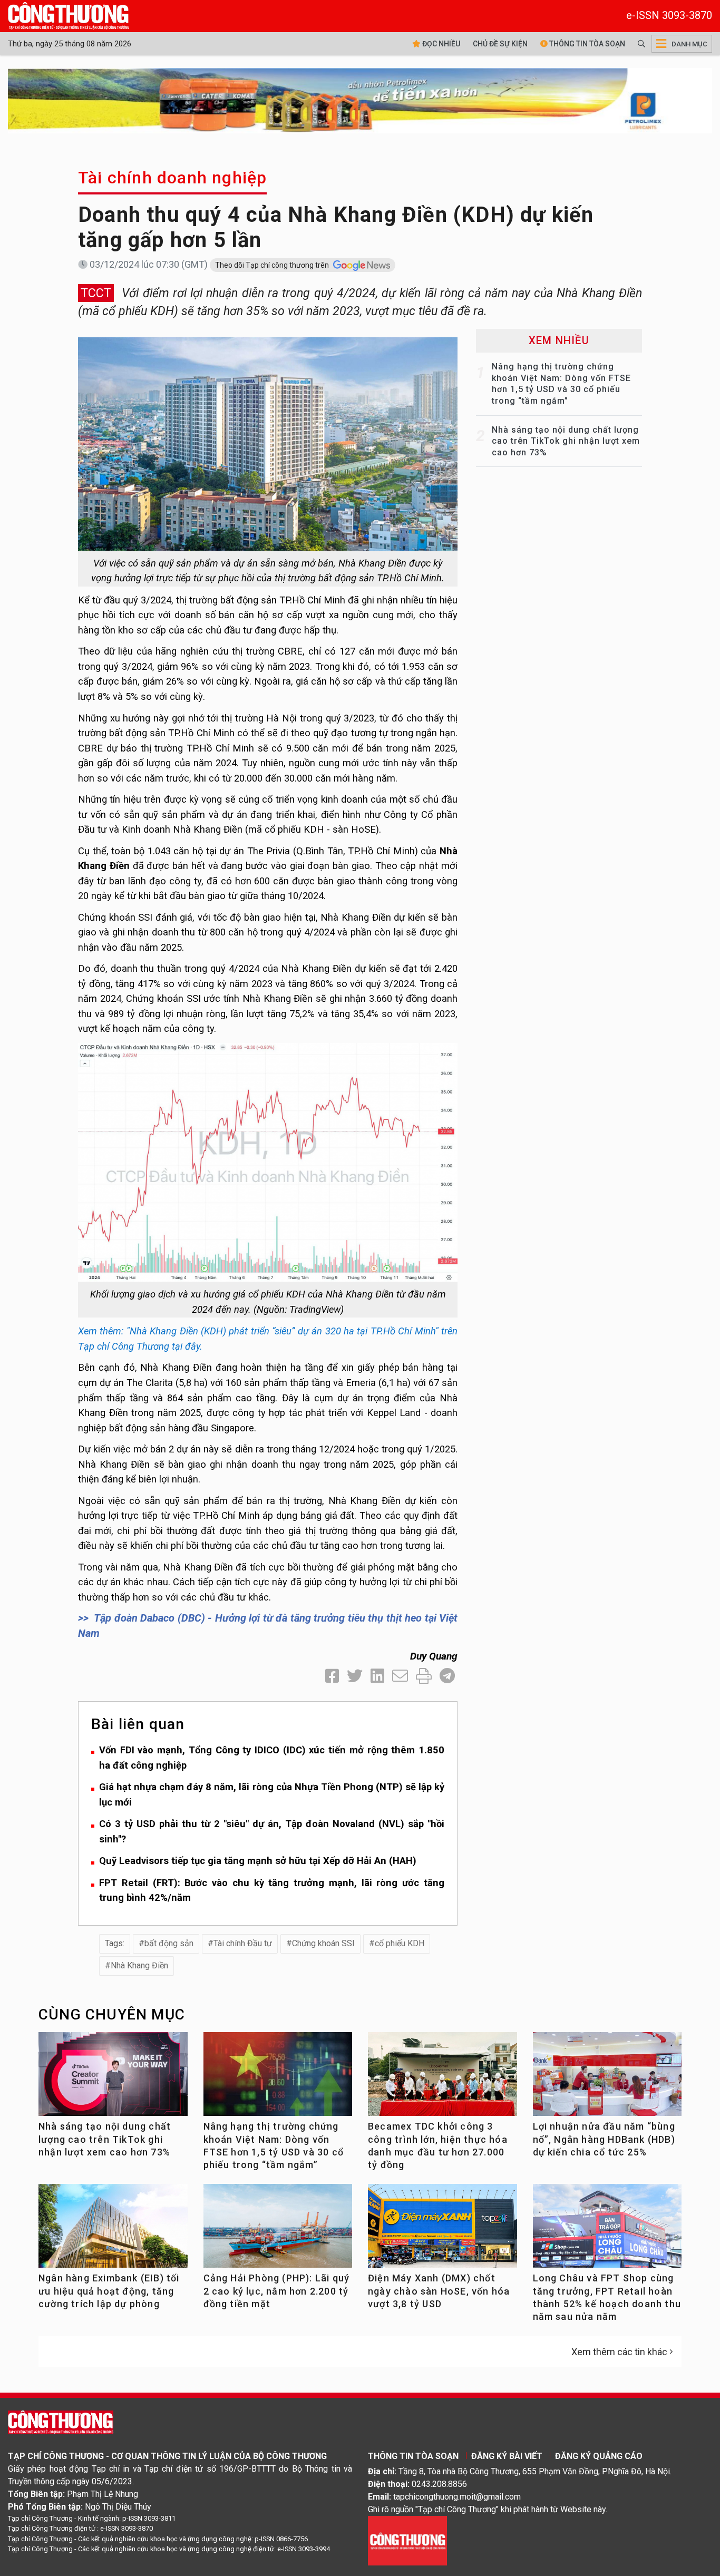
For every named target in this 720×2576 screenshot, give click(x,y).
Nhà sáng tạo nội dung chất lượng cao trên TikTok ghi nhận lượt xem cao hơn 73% (566, 441)
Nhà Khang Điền (139, 1965)
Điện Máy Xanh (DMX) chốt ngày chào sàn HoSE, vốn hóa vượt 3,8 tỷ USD (439, 2291)
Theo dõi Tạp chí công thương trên (273, 265)
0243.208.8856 (439, 2484)
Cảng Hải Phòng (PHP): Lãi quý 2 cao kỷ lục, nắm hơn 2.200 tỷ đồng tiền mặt (277, 2291)
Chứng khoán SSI (323, 1943)
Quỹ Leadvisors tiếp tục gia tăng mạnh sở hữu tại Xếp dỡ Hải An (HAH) (258, 1861)
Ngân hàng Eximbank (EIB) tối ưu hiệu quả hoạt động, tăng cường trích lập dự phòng (109, 2291)
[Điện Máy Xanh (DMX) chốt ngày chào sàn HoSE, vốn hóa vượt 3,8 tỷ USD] (442, 2230)
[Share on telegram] (447, 1676)
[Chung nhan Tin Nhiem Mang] (407, 2540)
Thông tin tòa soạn (586, 44)
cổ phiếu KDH (400, 1943)
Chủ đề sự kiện (500, 44)
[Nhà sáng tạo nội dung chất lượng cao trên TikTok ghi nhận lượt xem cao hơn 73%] (113, 2078)
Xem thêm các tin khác (619, 2352)
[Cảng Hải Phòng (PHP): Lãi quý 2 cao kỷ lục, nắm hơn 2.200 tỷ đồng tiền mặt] (278, 2230)
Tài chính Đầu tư (243, 1943)
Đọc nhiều (440, 44)
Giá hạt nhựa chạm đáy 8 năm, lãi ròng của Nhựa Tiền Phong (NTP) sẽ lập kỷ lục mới (272, 1794)
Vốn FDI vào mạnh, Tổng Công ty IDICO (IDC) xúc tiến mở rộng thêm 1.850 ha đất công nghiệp (272, 1758)
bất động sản (169, 1943)
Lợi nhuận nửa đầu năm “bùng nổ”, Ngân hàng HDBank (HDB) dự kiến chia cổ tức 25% (604, 2139)
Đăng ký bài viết (507, 2456)
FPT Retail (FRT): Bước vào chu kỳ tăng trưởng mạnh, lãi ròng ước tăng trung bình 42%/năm (272, 1890)
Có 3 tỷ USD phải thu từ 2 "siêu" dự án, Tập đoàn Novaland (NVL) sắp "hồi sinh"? (272, 1831)
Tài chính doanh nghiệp (172, 178)
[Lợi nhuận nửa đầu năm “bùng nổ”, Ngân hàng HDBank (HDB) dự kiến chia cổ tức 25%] (607, 2078)
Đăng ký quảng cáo (599, 2456)
